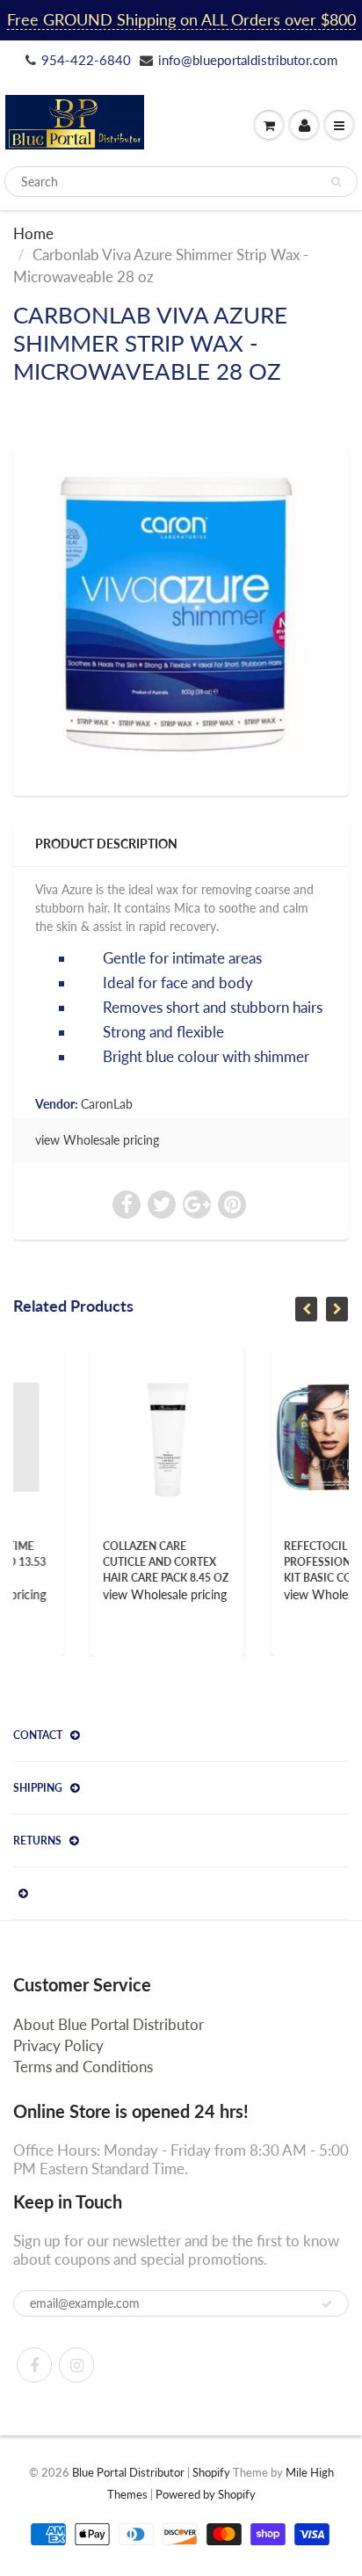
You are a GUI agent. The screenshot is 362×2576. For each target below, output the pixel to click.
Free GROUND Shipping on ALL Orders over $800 (181, 19)
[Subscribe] (327, 2304)
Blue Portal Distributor (130, 2472)
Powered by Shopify (206, 2494)
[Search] (336, 182)
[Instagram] (76, 2365)
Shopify (211, 2472)
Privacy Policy (58, 2045)
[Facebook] (34, 2365)
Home (33, 233)
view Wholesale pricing (97, 1140)
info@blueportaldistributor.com (248, 60)
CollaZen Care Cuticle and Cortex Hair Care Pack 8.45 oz (104, 1562)
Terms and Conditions (83, 2067)
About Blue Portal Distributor (109, 2024)
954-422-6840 (86, 60)
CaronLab (107, 1104)
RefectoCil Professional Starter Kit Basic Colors (286, 1562)
